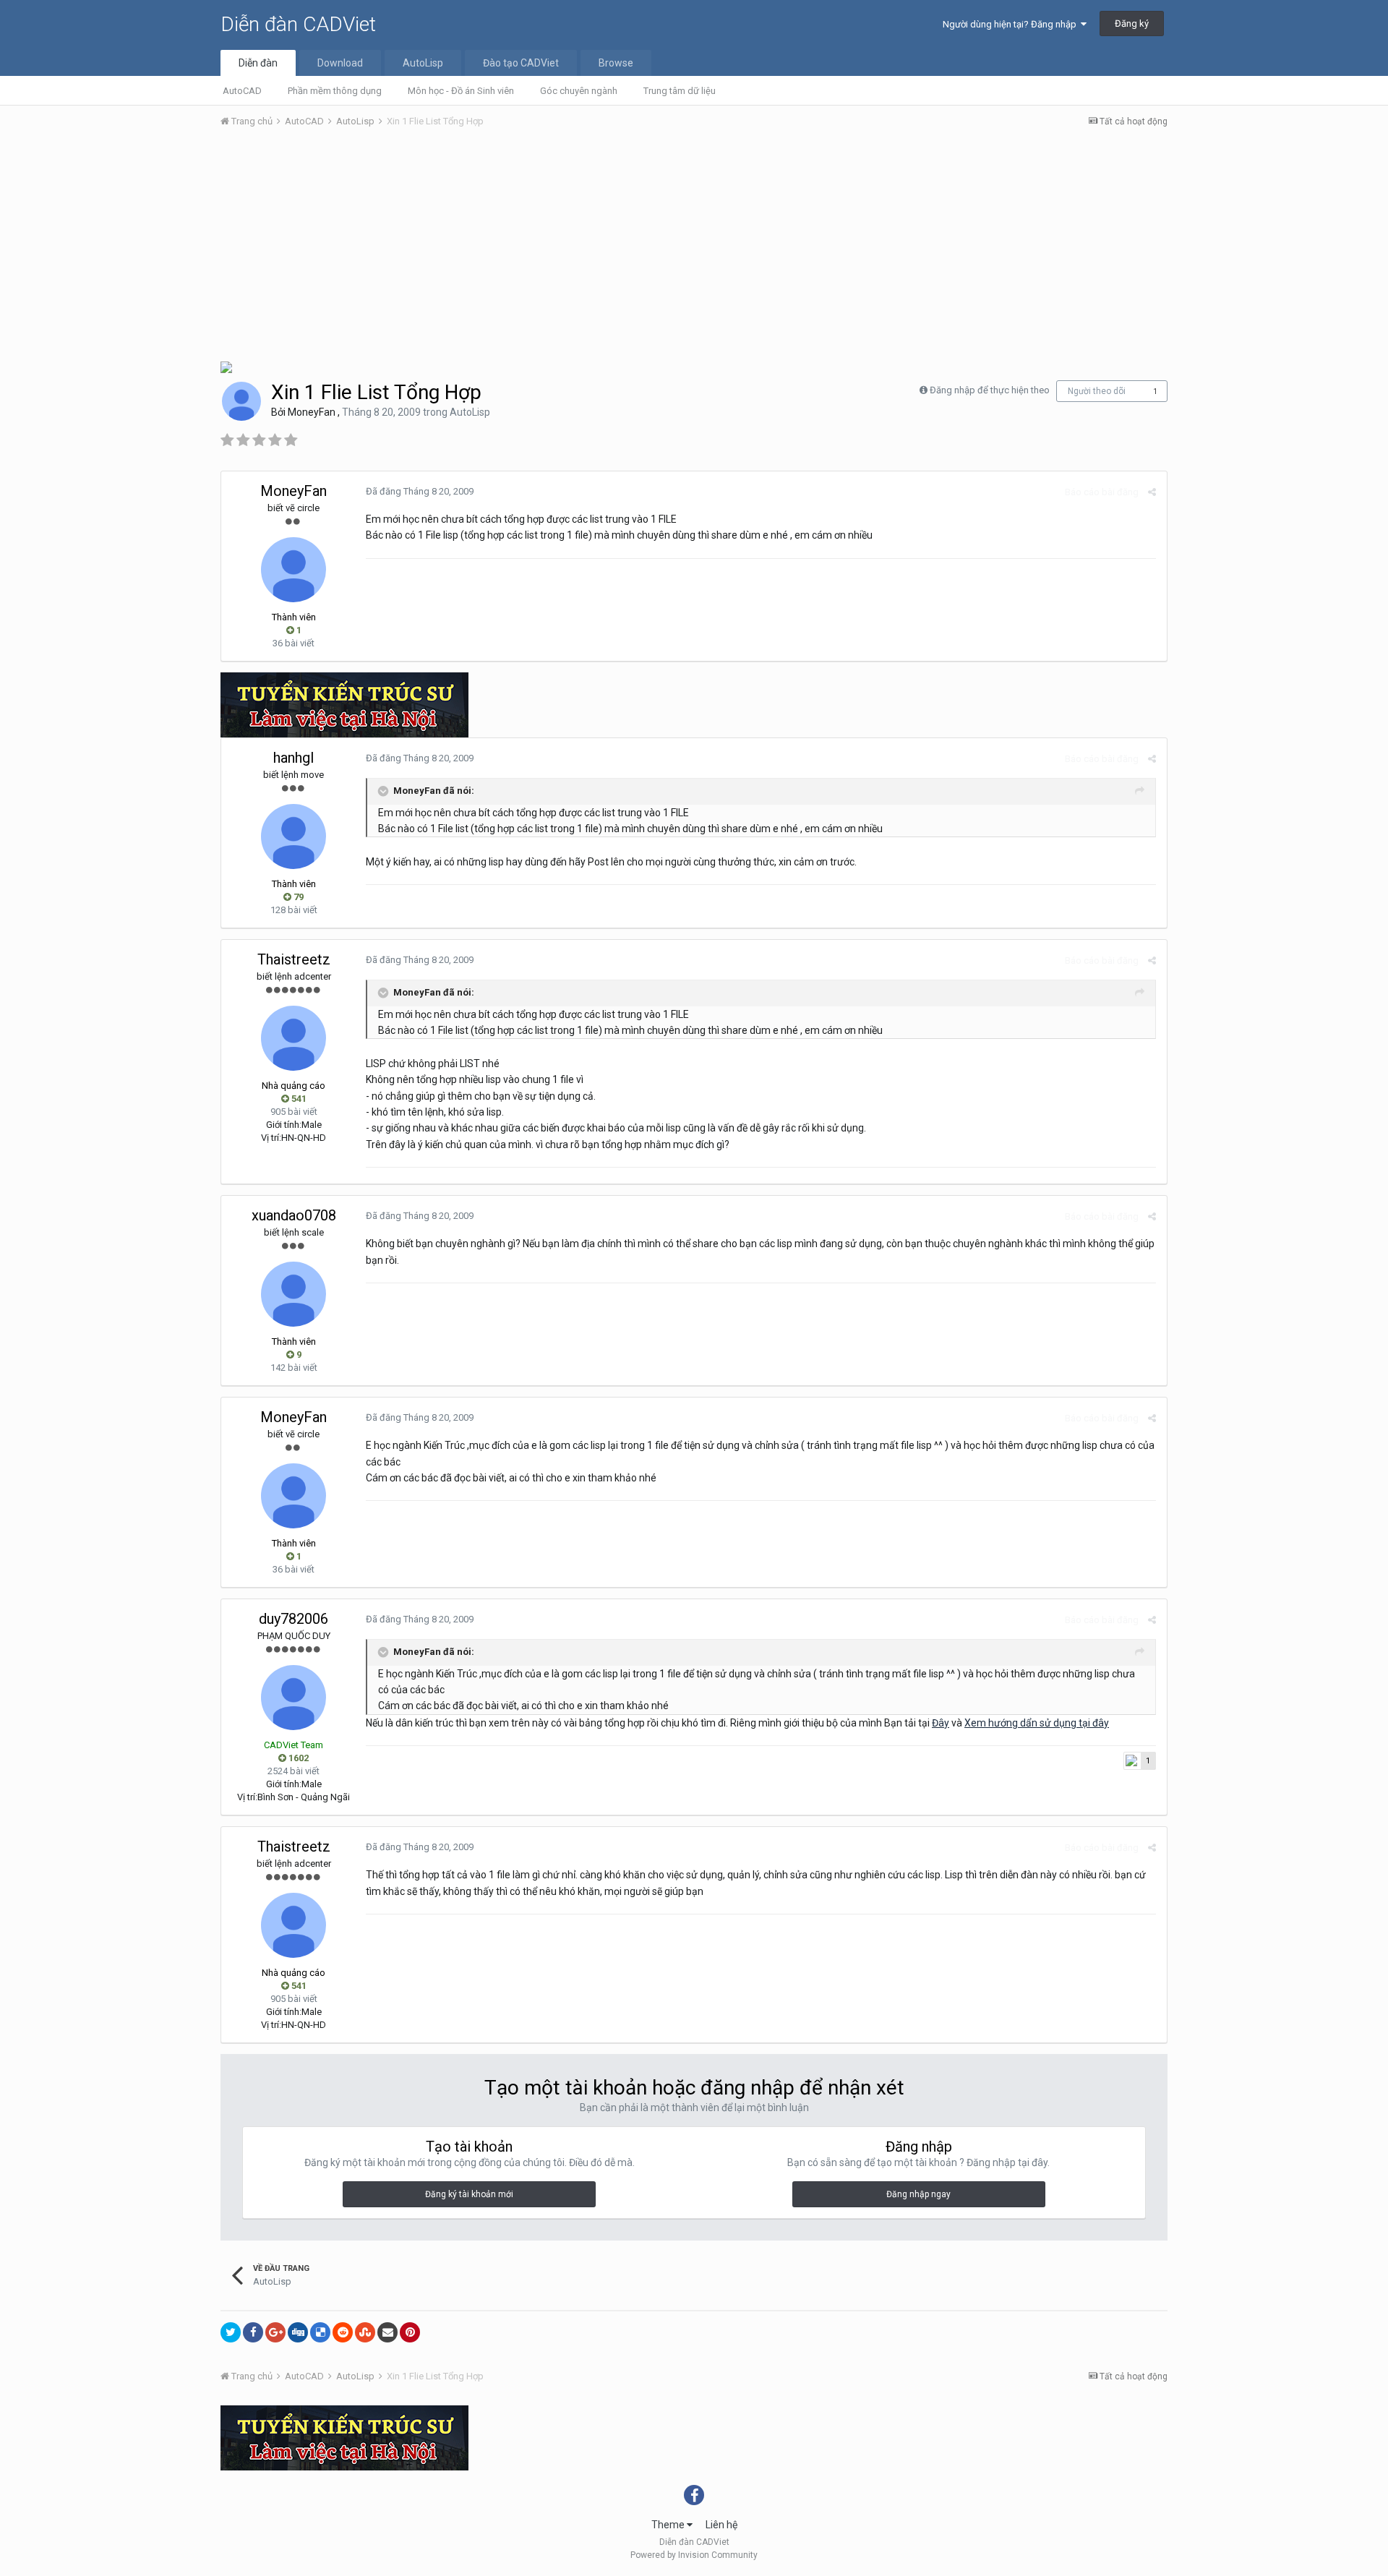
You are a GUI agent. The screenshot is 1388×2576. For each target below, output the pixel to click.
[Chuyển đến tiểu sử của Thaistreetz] (294, 1038)
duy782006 (294, 1619)
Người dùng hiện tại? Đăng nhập (1012, 24)
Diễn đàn (258, 63)
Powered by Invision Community (694, 2555)
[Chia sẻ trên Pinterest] (410, 2332)
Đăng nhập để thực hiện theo (990, 390)
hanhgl (294, 758)
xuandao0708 (294, 1215)
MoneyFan (312, 412)
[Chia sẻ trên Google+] (275, 2332)
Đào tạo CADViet (521, 63)
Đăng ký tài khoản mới (469, 2194)
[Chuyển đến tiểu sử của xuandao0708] (294, 1294)
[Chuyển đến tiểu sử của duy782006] (294, 1698)
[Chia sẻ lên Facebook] (253, 2332)
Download (340, 63)
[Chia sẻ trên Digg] (298, 2332)
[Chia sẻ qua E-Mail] (387, 2332)
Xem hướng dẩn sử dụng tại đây (1037, 1723)
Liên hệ (721, 2525)
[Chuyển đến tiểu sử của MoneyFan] (241, 401)
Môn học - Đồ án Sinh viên (461, 91)
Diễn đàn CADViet (298, 24)
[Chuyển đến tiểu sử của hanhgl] (294, 836)
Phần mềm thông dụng (335, 91)
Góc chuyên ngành (579, 91)
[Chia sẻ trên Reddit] (343, 2332)
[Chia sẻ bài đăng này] (1152, 492)
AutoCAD (242, 91)
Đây (941, 1723)
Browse (616, 63)
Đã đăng (420, 491)
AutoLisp (423, 63)
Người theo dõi (1097, 391)
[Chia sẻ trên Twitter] (231, 2332)
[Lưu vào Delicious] (320, 2332)
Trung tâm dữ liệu (680, 91)
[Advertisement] (694, 248)
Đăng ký (1132, 23)
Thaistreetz (294, 959)
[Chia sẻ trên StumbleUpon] (365, 2332)
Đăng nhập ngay (918, 2194)
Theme (669, 2525)
